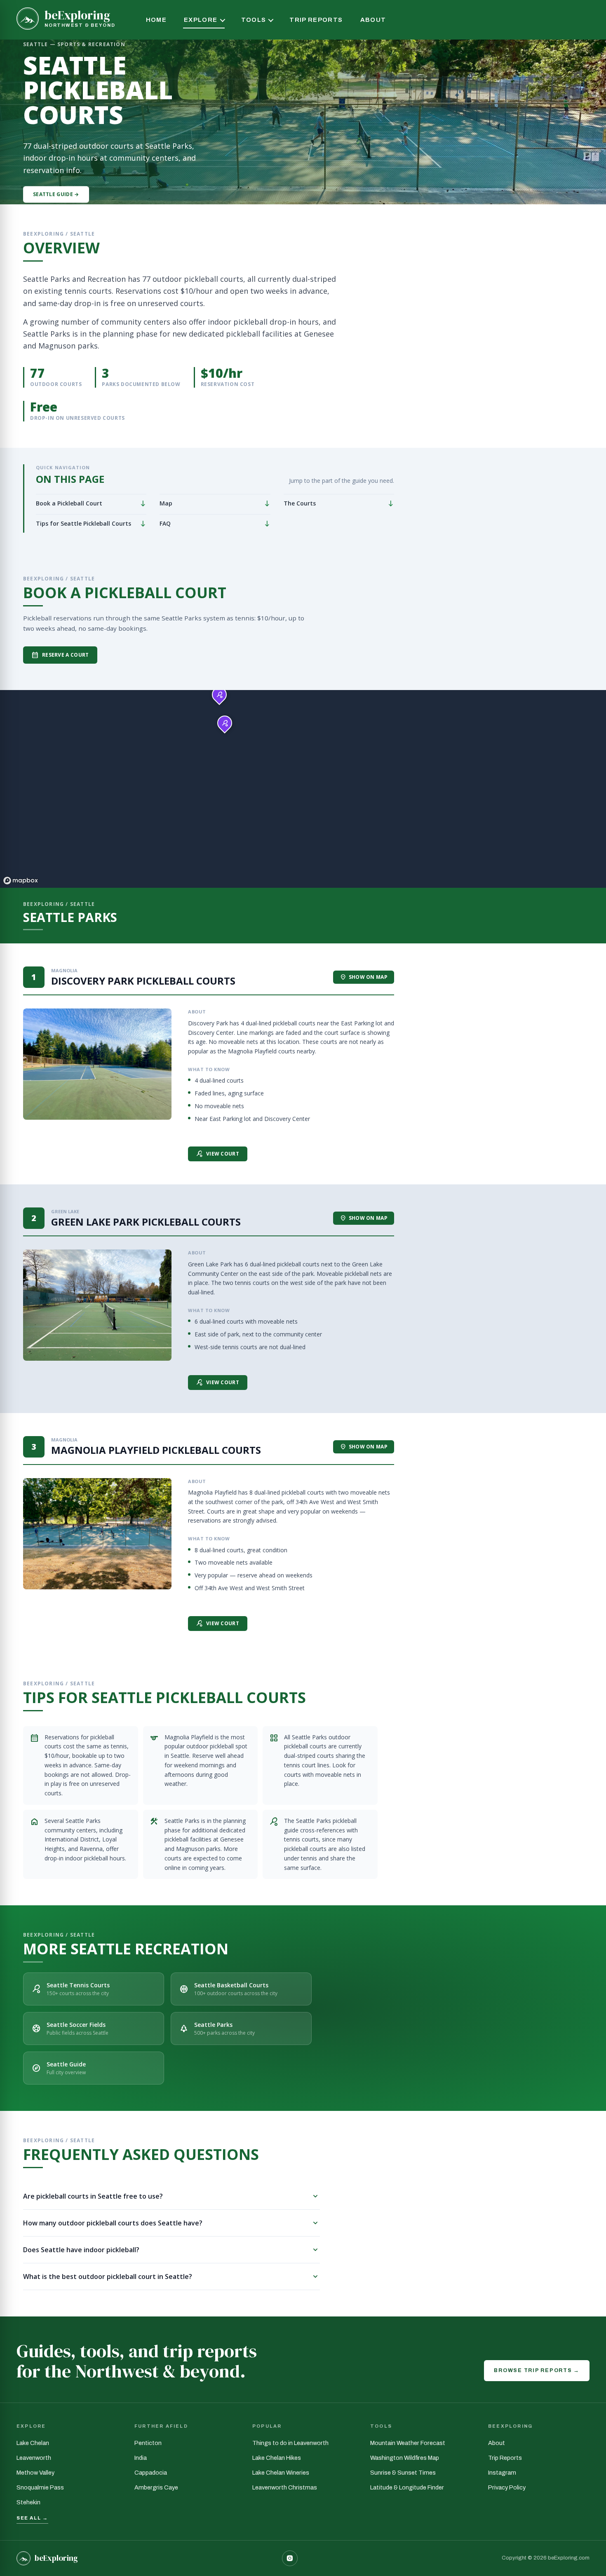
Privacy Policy (507, 2487)
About (373, 20)
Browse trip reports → (537, 2370)
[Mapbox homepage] (21, 881)
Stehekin (28, 2502)
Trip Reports (316, 20)
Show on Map (364, 977)
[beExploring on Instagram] (290, 2558)
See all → (32, 2518)
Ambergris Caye (156, 2487)
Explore (201, 20)
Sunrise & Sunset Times (403, 2473)
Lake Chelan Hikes (277, 2458)
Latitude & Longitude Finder (407, 2487)
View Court (218, 1154)
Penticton (148, 2443)
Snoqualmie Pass (40, 2487)
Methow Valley (35, 2473)
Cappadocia (151, 2473)
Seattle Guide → (56, 194)
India (141, 2458)
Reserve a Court (60, 655)
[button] (219, 695)
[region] (303, 789)
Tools (254, 20)
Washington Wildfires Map (405, 2458)
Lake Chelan (33, 2443)
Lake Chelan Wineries (281, 2473)
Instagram (502, 2473)
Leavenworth (34, 2458)
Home (156, 20)
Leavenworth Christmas (285, 2487)
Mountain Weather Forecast (408, 2443)
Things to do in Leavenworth (290, 2443)
